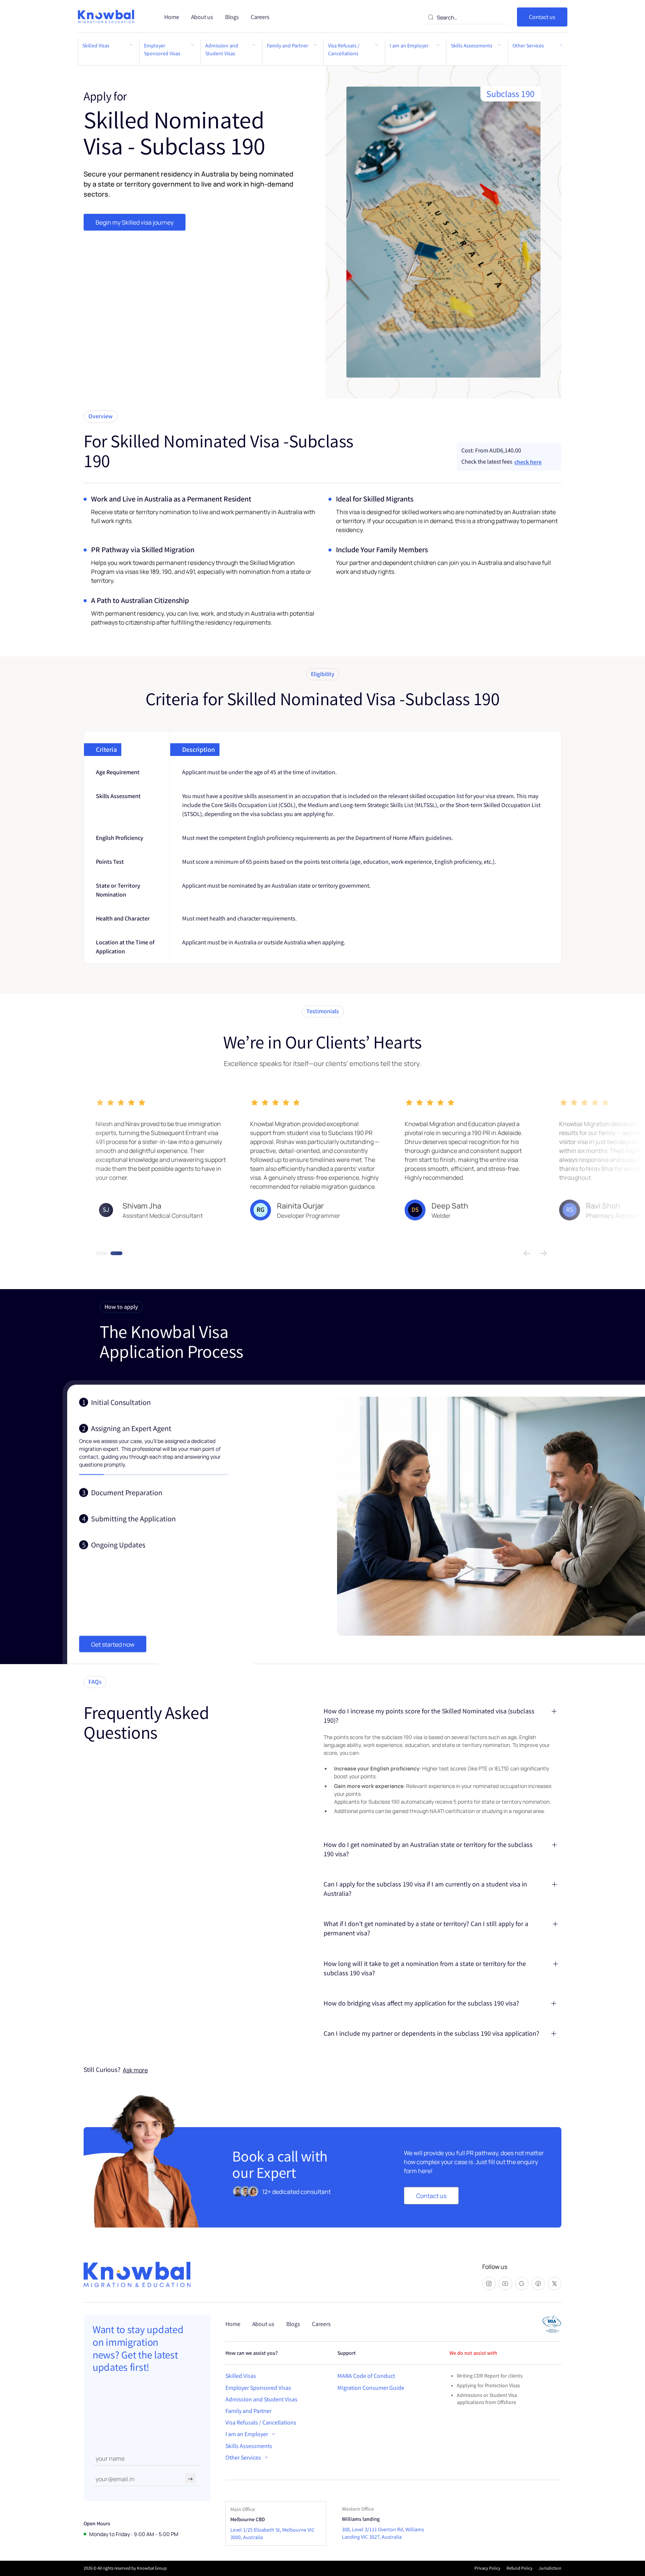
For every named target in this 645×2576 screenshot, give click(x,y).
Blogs (232, 17)
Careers (260, 17)
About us (202, 17)
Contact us (542, 17)
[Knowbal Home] (107, 17)
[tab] (154, 1404)
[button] (250, 2434)
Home (172, 17)
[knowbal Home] (137, 2275)
